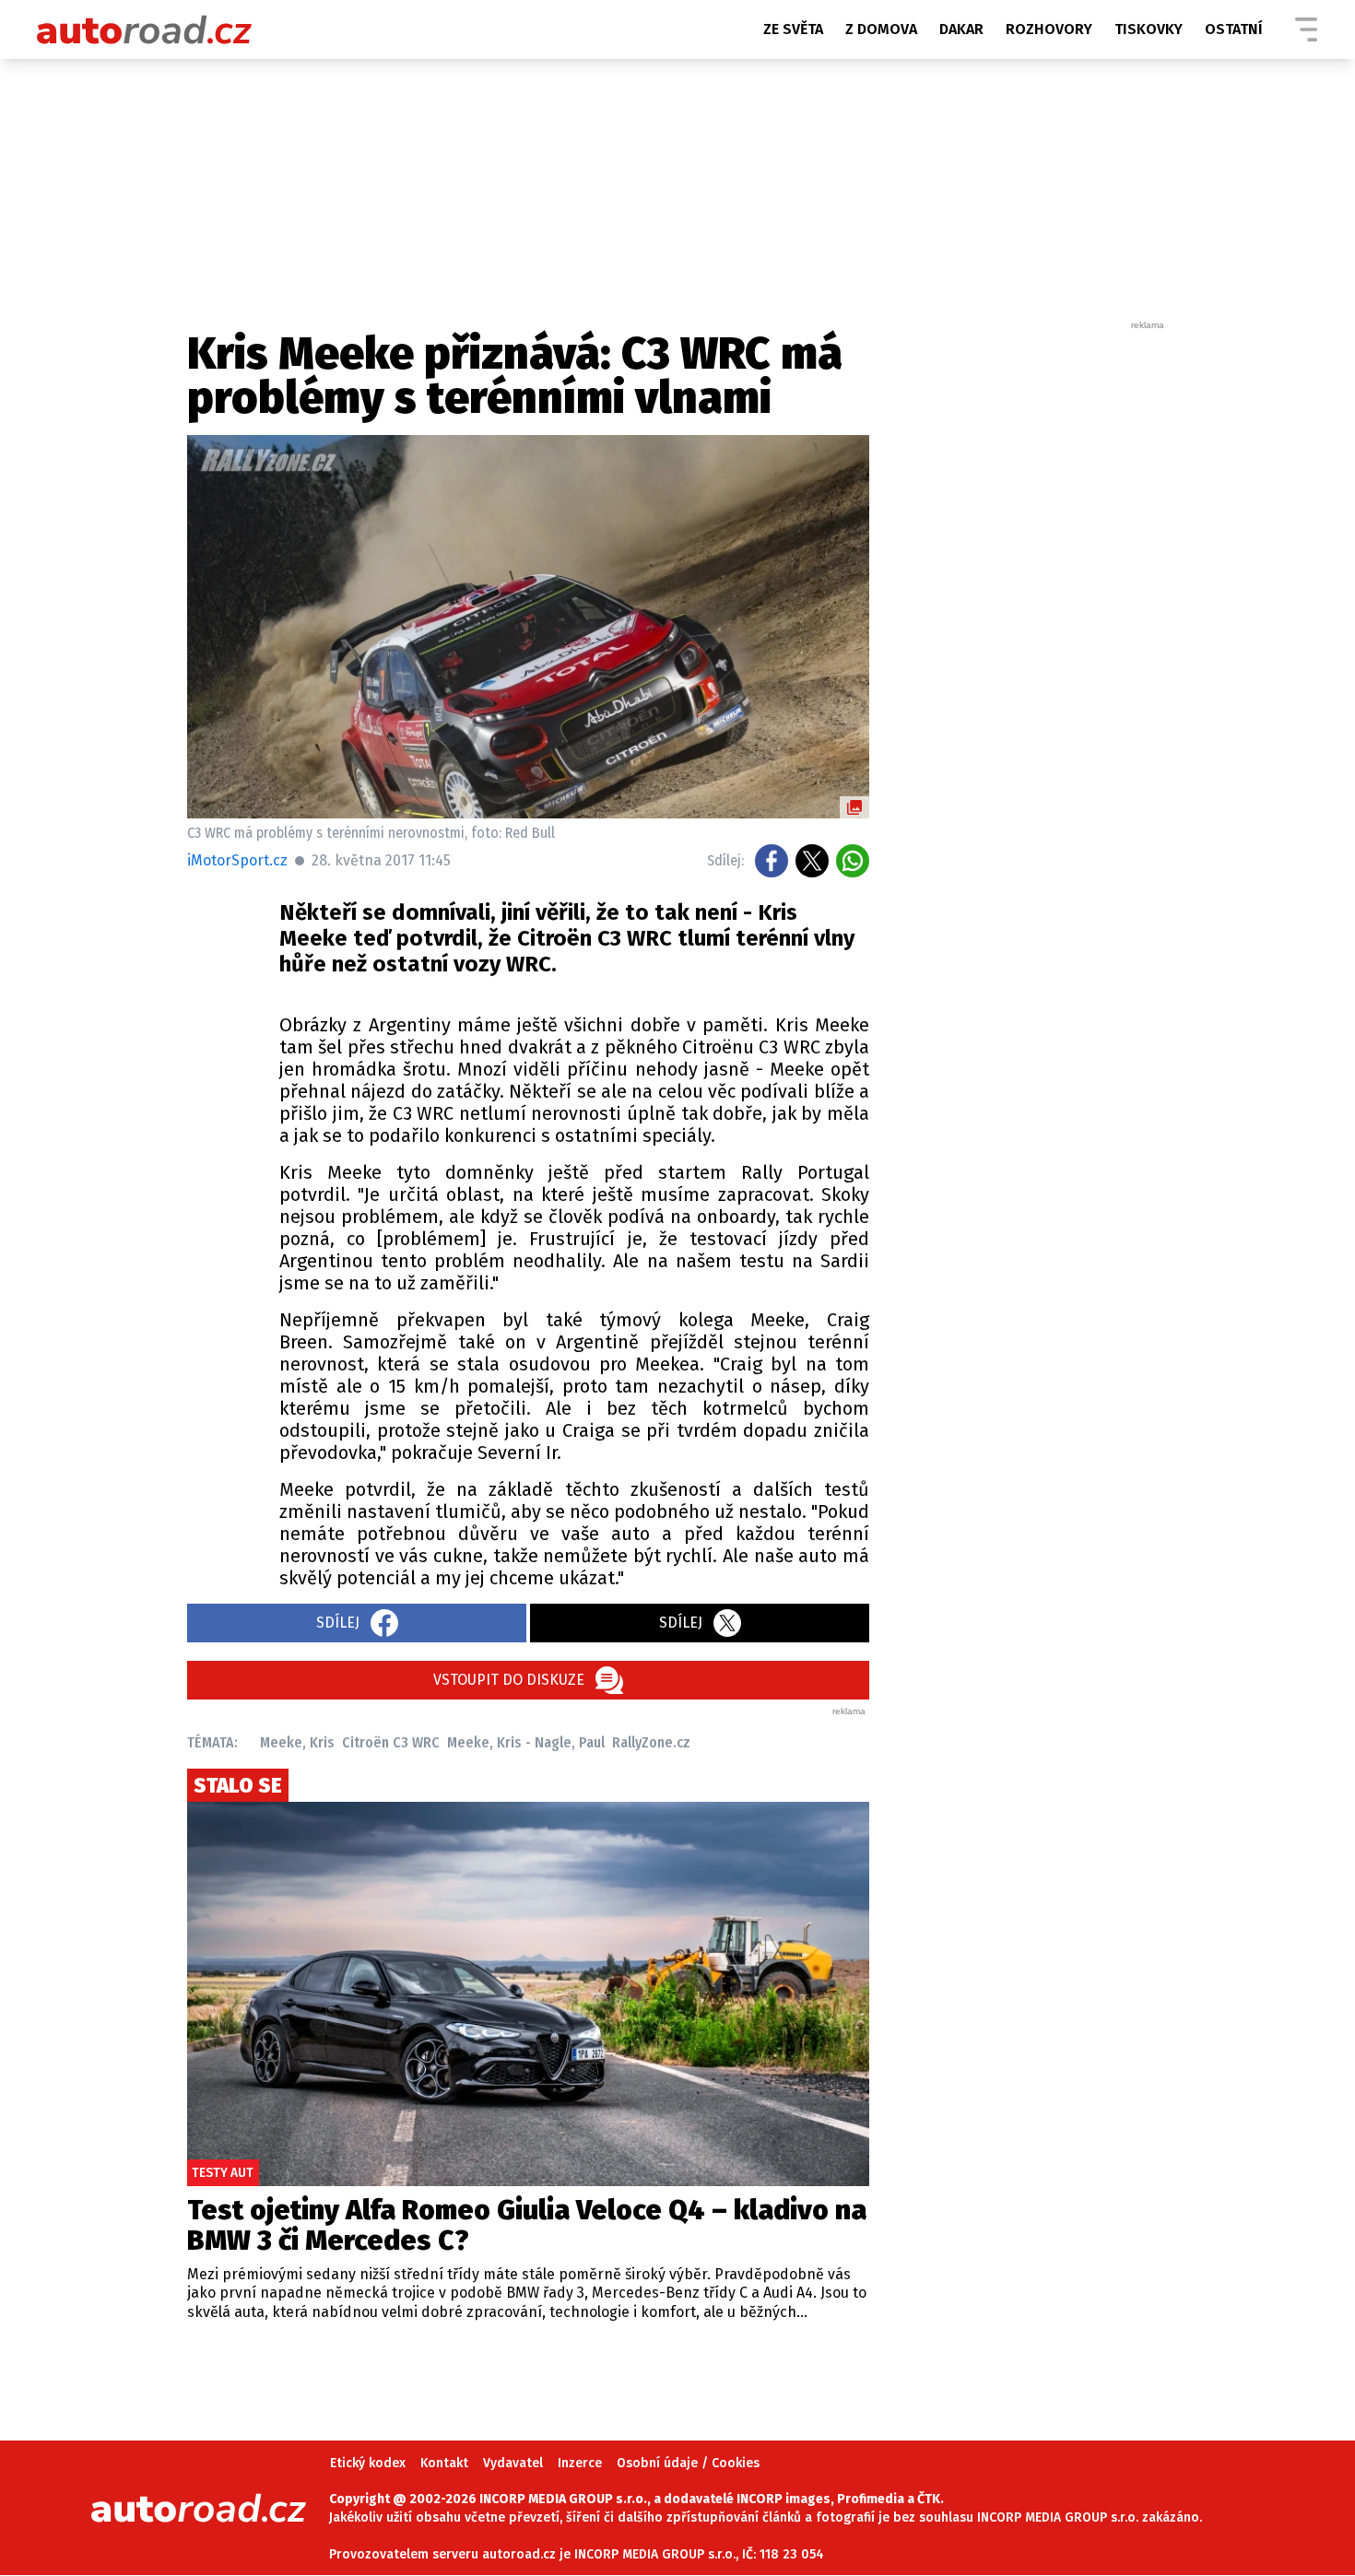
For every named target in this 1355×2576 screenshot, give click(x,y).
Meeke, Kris (297, 1742)
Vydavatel (513, 2463)
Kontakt (444, 2463)
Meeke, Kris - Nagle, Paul (526, 1742)
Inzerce (580, 2463)
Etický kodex (368, 2463)
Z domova (881, 29)
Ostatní (1234, 29)
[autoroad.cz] (145, 29)
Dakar (961, 29)
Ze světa (793, 29)
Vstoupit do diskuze (509, 1680)
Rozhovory (1049, 29)
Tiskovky (1149, 29)
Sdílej (338, 1623)
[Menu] (1306, 29)
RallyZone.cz (651, 1742)
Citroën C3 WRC (391, 1742)
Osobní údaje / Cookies (688, 2463)
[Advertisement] (1030, 608)
